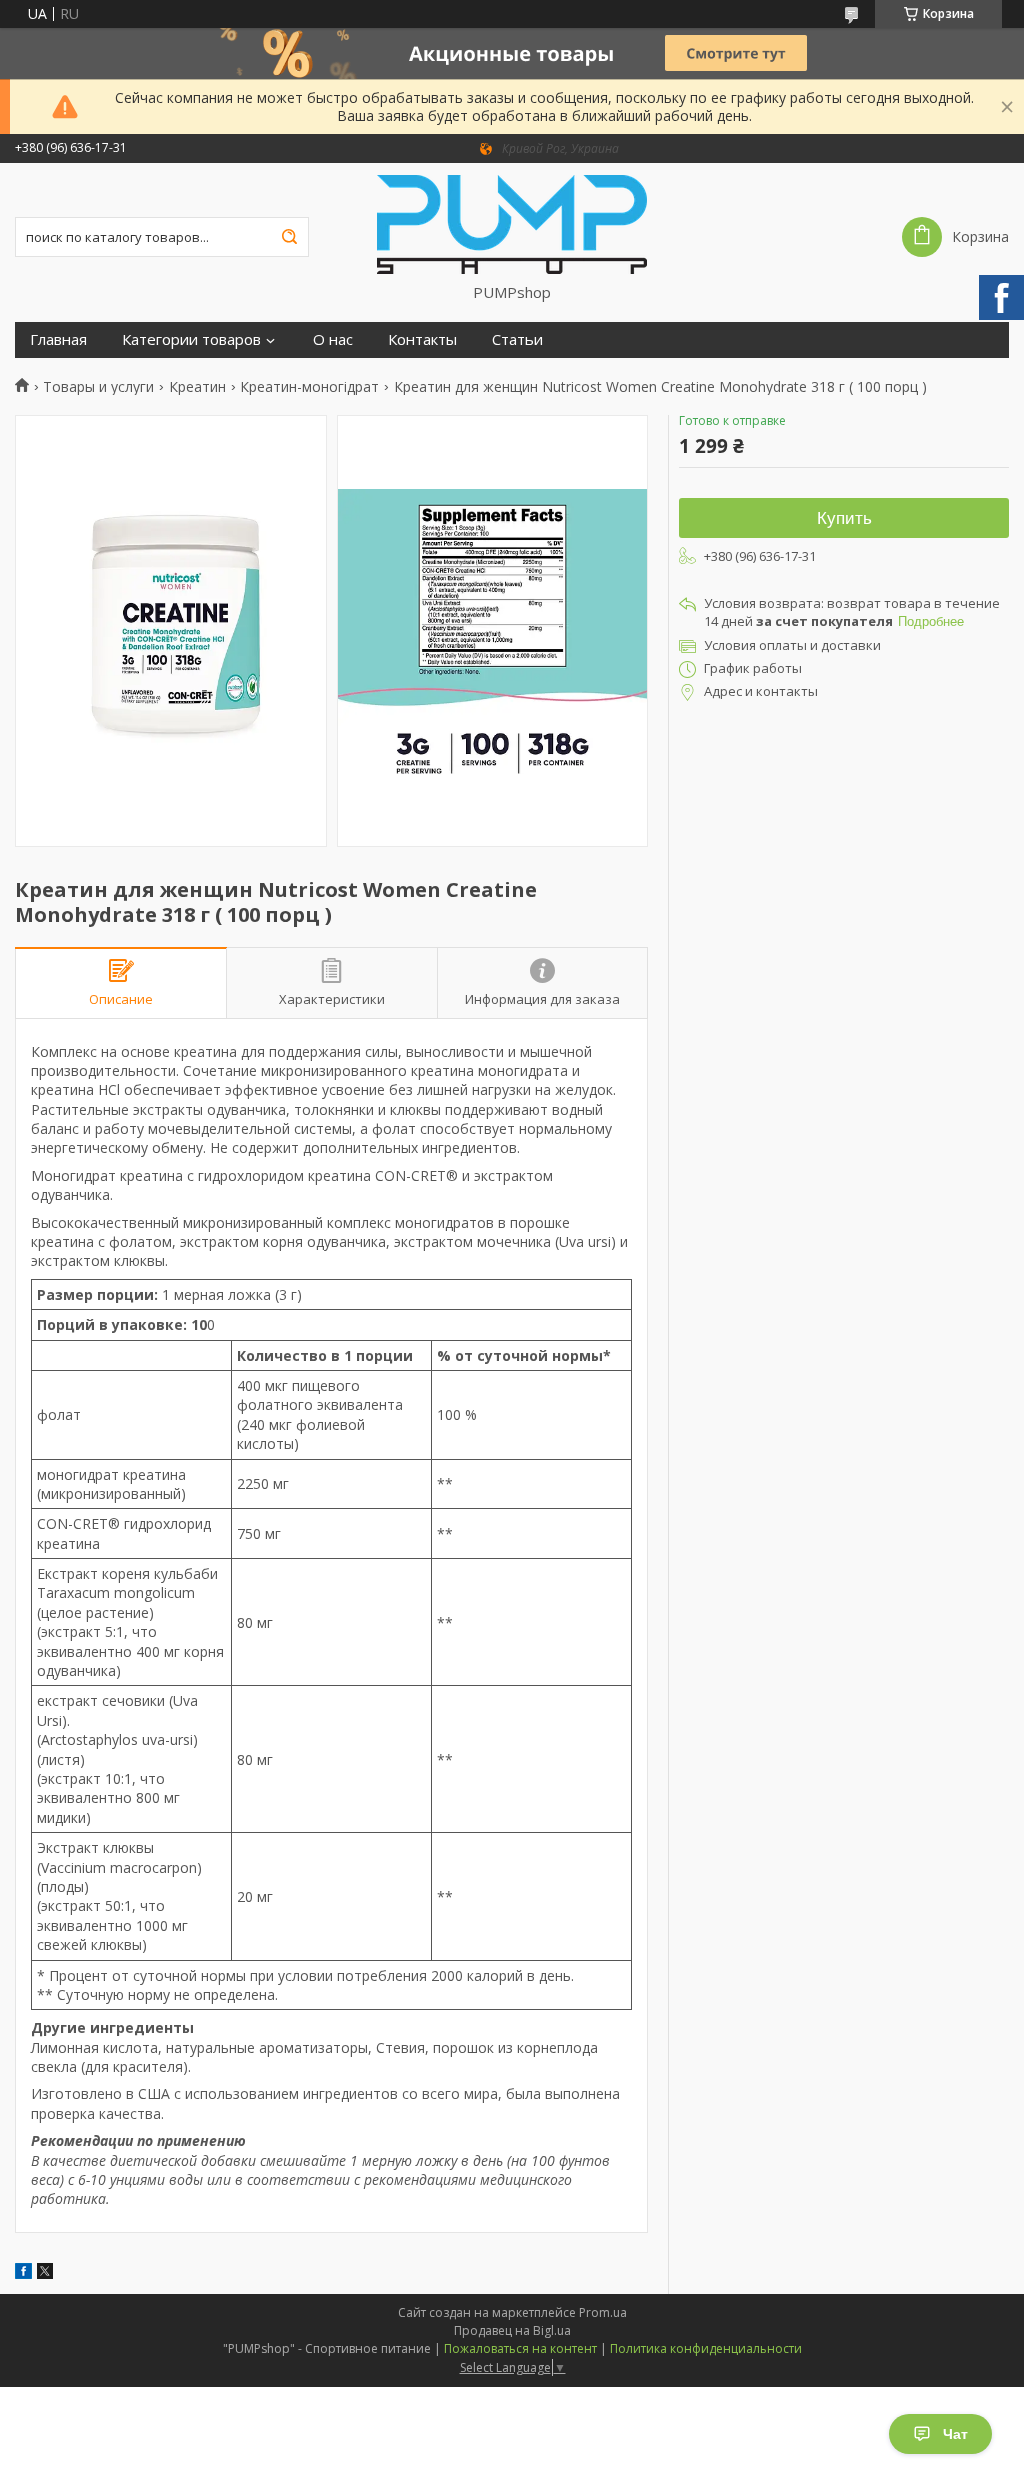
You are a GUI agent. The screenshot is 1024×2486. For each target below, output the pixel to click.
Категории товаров (191, 339)
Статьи (517, 339)
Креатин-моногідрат (309, 387)
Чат (955, 2434)
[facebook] (23, 2273)
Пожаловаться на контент (520, 2348)
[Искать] (289, 237)
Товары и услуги (98, 387)
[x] (45, 2273)
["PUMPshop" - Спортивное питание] (512, 223)
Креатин (197, 387)
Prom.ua (603, 2312)
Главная (58, 339)
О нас (333, 339)
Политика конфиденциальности (706, 2348)
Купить (844, 518)
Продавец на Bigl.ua (512, 2330)
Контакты (422, 339)
